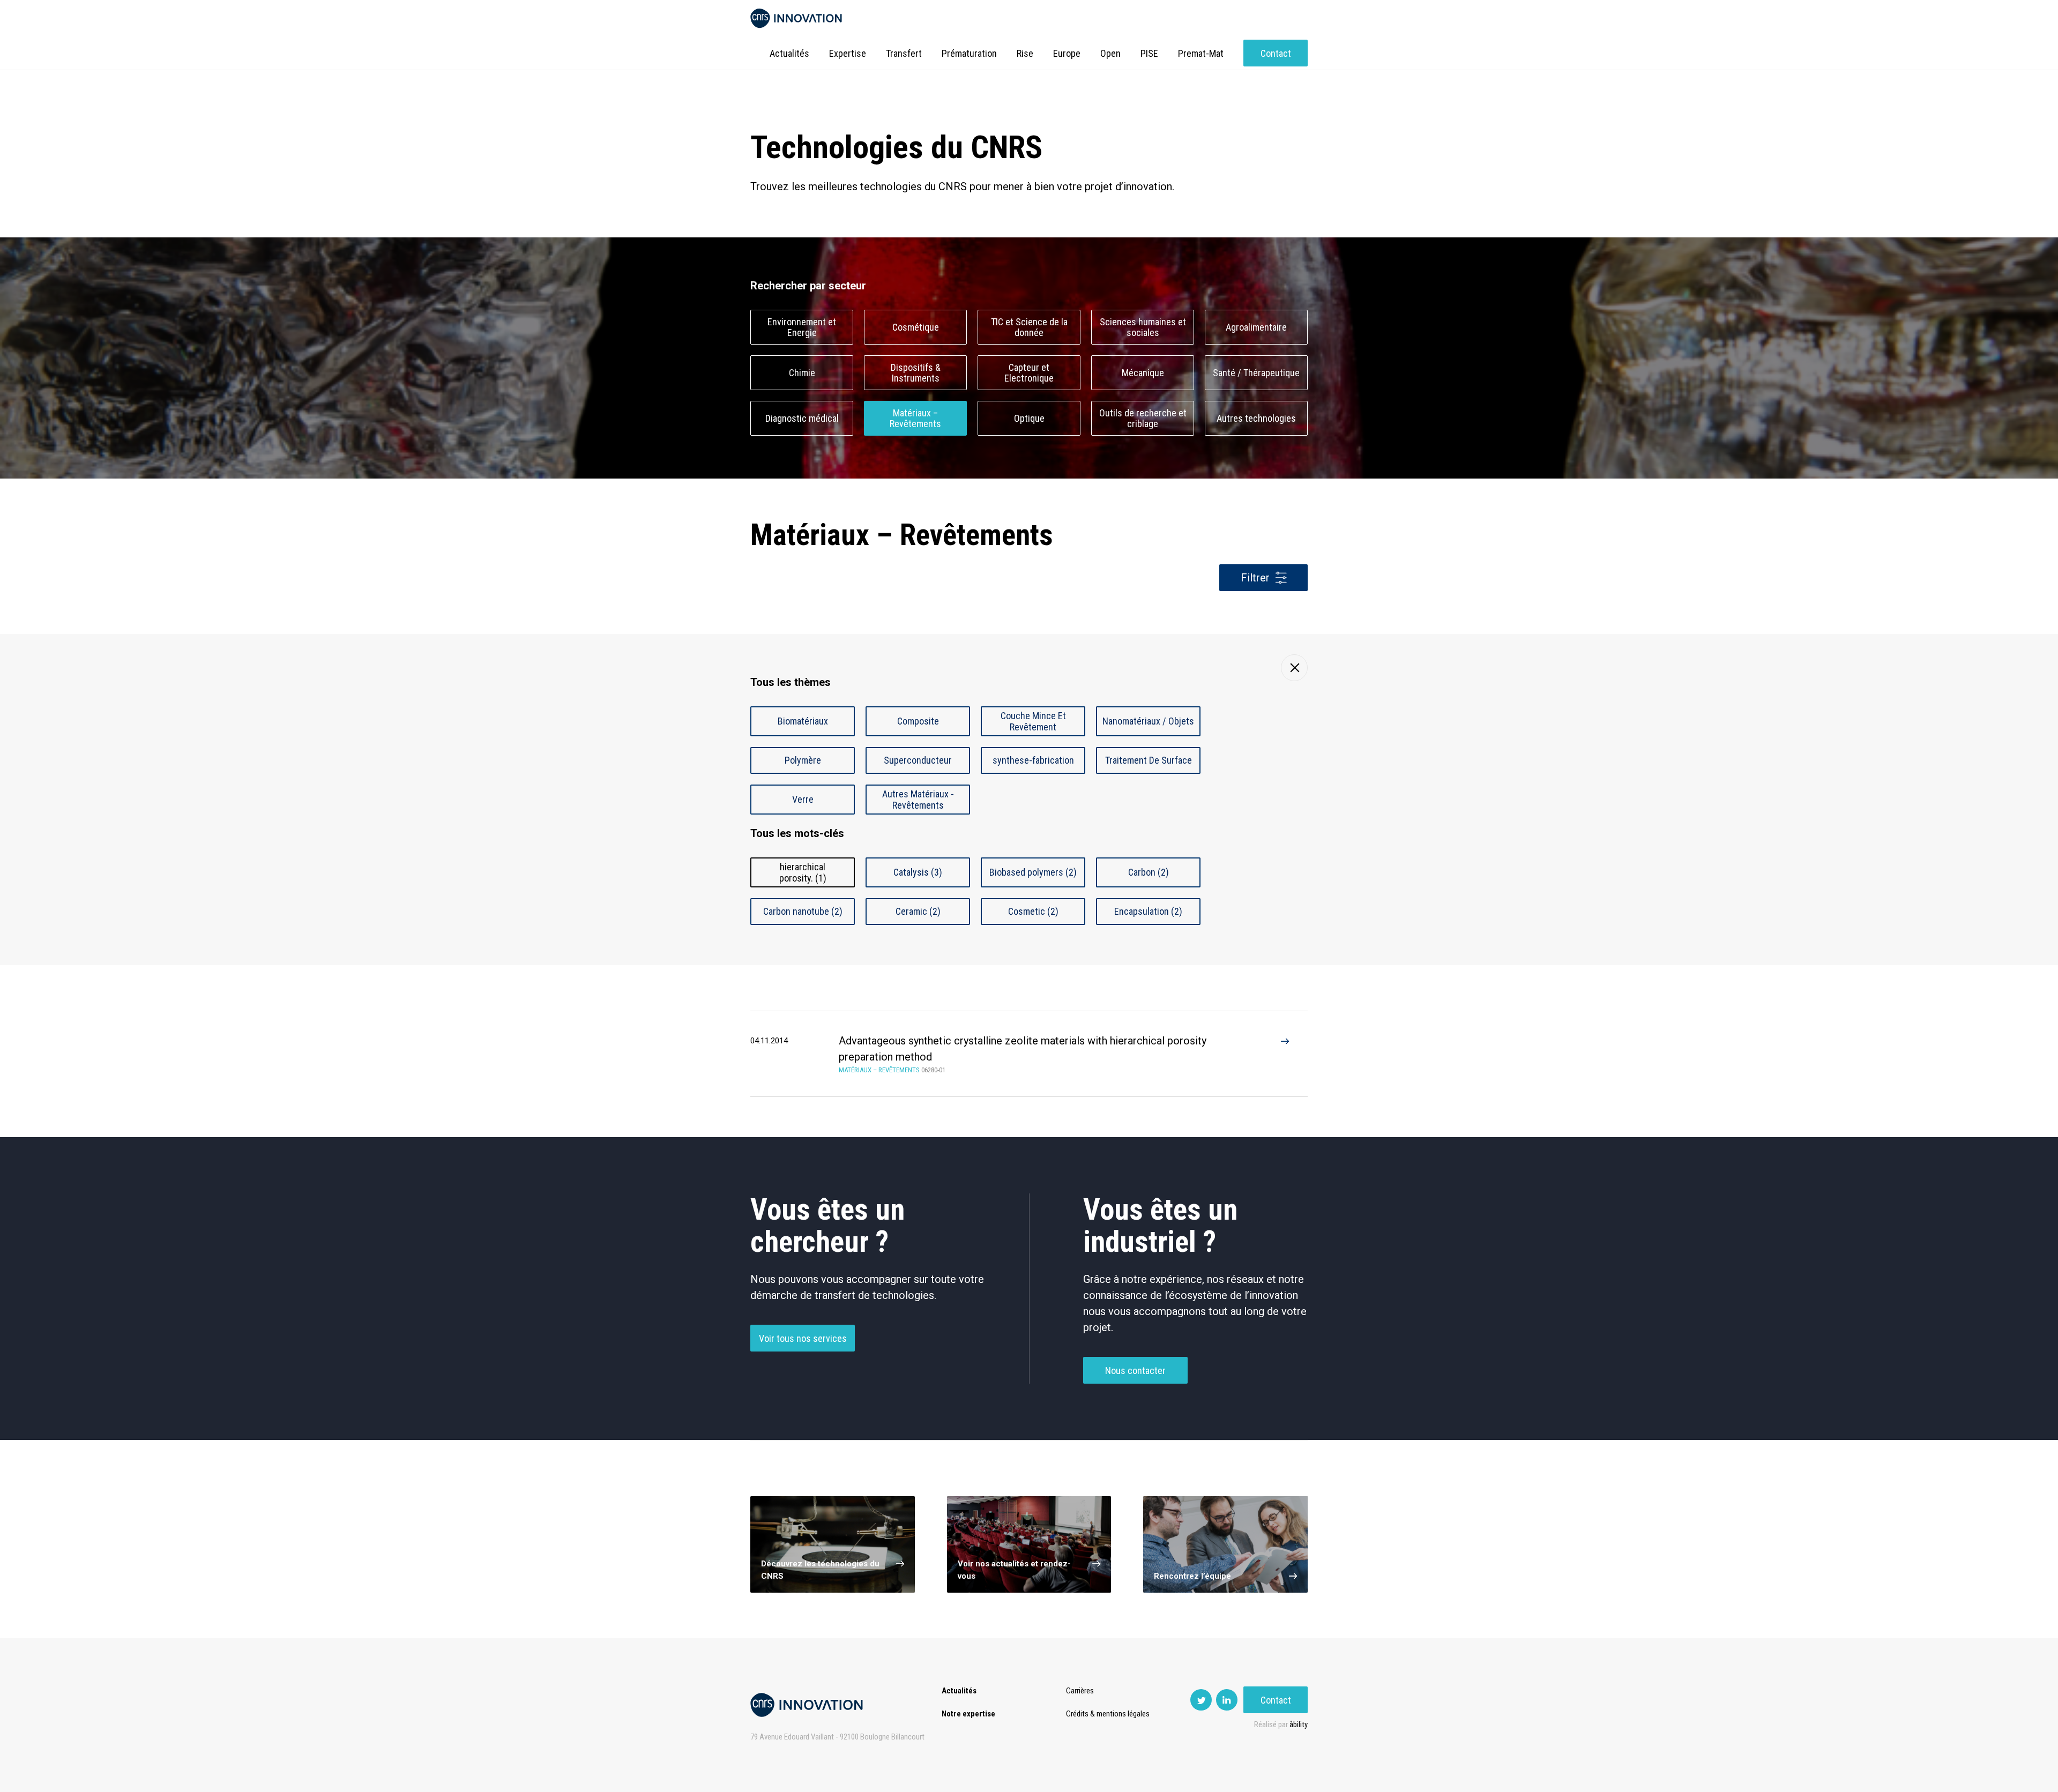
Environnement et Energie (802, 327)
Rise (1025, 53)
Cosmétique (916, 327)
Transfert (904, 53)
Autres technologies (1256, 418)
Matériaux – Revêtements (915, 419)
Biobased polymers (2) (1033, 872)
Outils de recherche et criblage (1143, 419)
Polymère (803, 760)
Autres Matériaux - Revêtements (918, 800)
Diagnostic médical (802, 418)
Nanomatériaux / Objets (1148, 721)
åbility (1299, 1724)
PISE (1149, 53)
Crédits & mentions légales (1108, 1714)
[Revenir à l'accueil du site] (796, 18)
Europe (1067, 53)
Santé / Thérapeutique (1256, 373)
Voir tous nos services (803, 1338)
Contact (1276, 53)
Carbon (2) (1149, 872)
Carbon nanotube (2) (803, 911)
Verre (803, 799)
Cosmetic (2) (1033, 911)
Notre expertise (968, 1714)
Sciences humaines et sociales (1143, 327)
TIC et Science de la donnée (1029, 327)
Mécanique (1143, 373)
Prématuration (969, 53)
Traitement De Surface (1149, 760)
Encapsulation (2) (1148, 911)
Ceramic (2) (918, 911)
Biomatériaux (803, 721)
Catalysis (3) (918, 872)
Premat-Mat (1201, 53)
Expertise (848, 53)
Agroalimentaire (1256, 327)
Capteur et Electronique (1029, 373)
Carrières (1080, 1691)
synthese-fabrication (1033, 760)
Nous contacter (1135, 1371)
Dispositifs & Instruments (916, 373)
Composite (918, 721)
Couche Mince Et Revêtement (1033, 721)
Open (1110, 53)
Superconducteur (918, 760)
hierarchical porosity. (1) (803, 872)
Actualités (789, 53)
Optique (1029, 418)
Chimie (802, 373)
